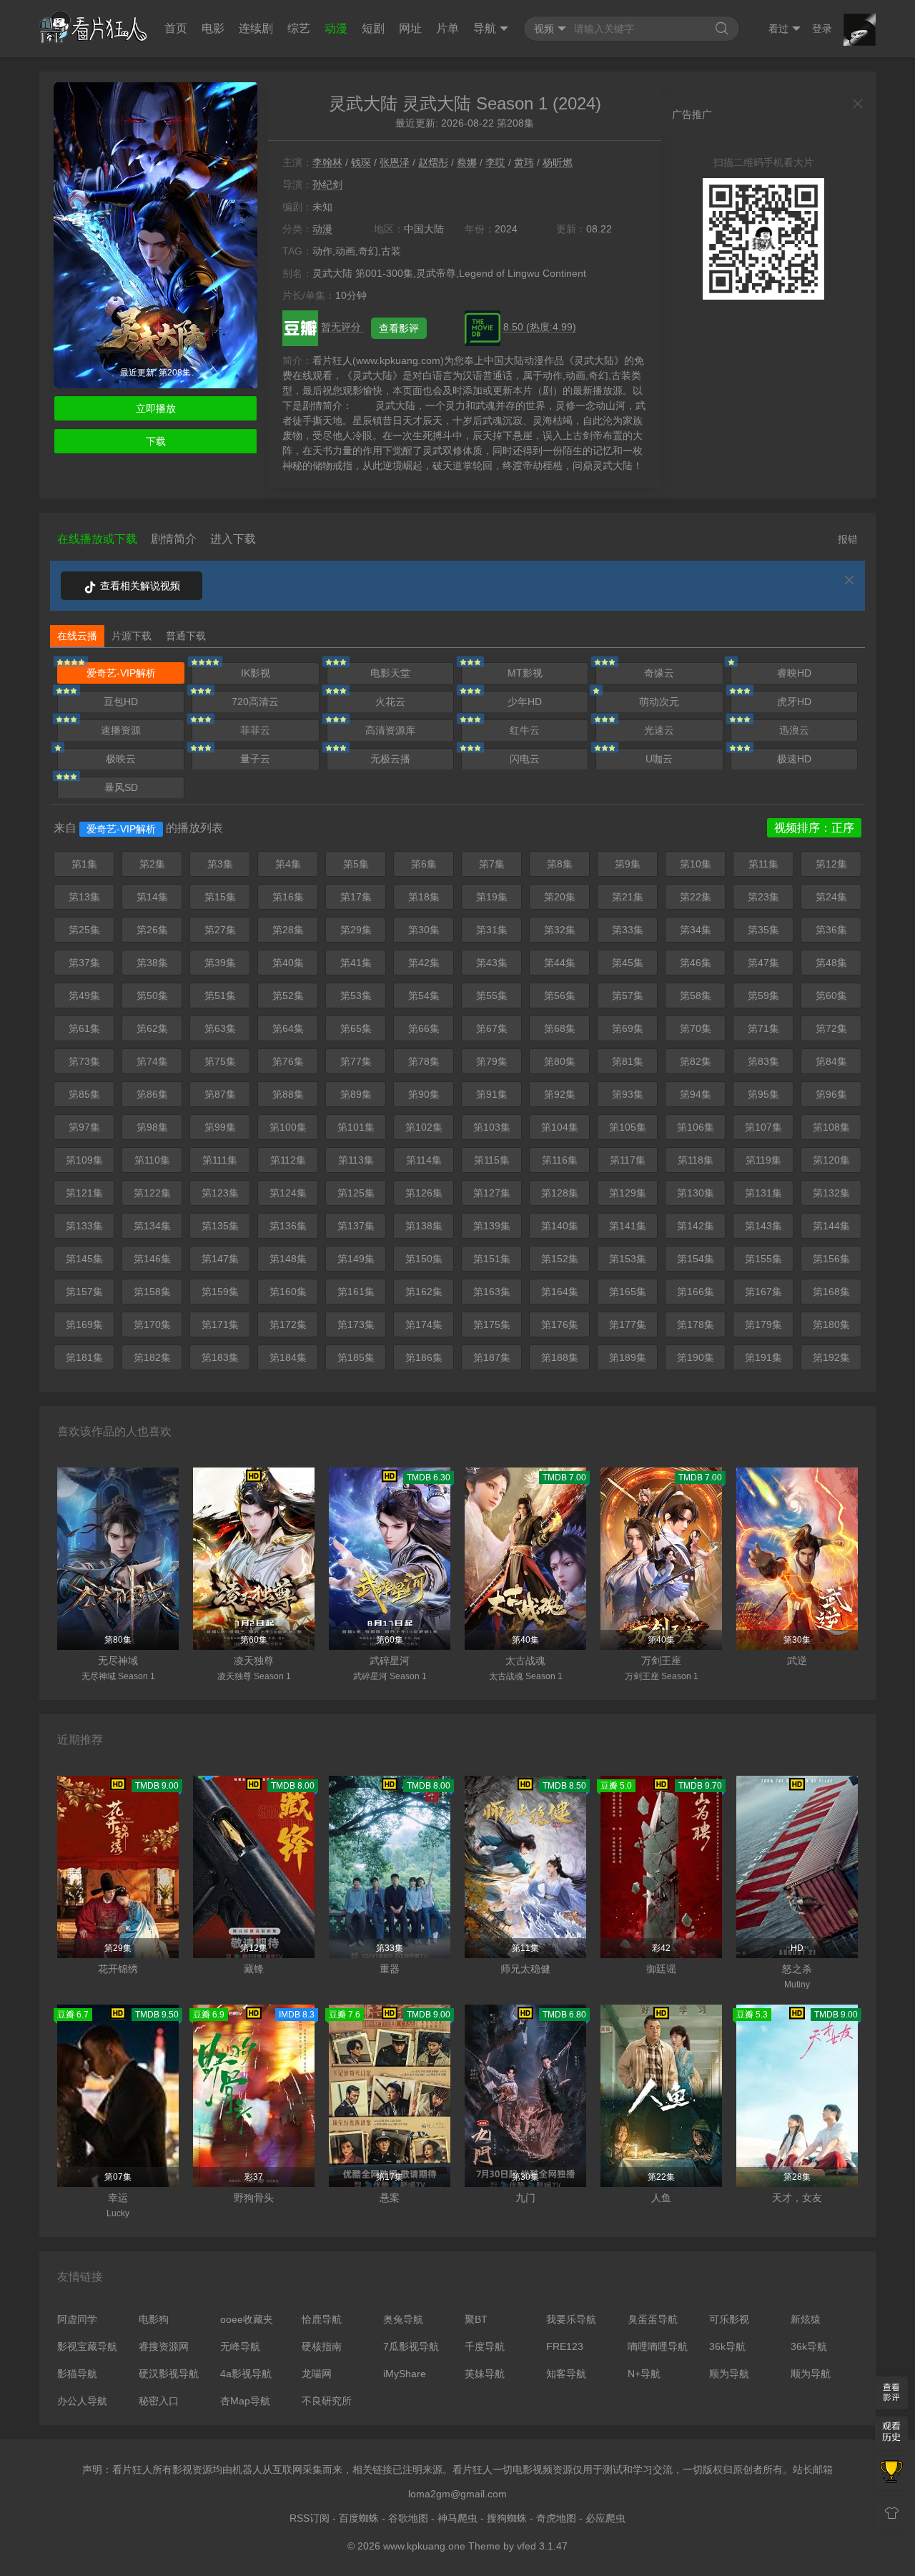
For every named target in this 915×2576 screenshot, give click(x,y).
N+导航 (644, 2374)
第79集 (492, 1061)
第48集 (831, 963)
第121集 (84, 1193)
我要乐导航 (571, 2319)
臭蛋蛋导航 (653, 2319)
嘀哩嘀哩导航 (658, 2346)
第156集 (831, 1259)
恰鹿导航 (322, 2319)
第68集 (560, 1028)
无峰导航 (240, 2346)
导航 (485, 28)
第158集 (152, 1292)
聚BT (476, 2319)
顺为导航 (729, 2374)
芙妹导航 (485, 2374)
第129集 (628, 1193)
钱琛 (361, 162)
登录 (822, 29)
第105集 (628, 1127)
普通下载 (186, 636)
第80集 (560, 1061)
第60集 (831, 996)
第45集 (628, 963)
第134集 (152, 1226)
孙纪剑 (327, 185)
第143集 (763, 1226)
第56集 (560, 996)
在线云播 (77, 636)
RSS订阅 (310, 2518)
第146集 (152, 1259)
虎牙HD (794, 702)
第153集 (628, 1259)
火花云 (390, 702)
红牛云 (525, 730)
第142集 (696, 1226)
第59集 (763, 996)
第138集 (424, 1226)
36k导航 (727, 2346)
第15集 (220, 897)
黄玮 (524, 162)
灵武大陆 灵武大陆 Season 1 (438, 103)
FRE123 (565, 2346)
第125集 (356, 1193)
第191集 (763, 1357)
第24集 (831, 897)
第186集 (424, 1357)
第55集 (492, 996)
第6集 (424, 864)
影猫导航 (77, 2374)
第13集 (84, 897)
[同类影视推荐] (891, 2473)
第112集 (288, 1160)
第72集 (831, 1028)
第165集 (628, 1292)
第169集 (84, 1324)
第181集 (84, 1357)
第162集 (424, 1292)
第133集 (84, 1226)
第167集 (763, 1292)
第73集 (84, 1061)
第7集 (492, 864)
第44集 (560, 963)
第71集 (763, 1028)
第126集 (424, 1193)
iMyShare (405, 2374)
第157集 (84, 1292)
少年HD (525, 702)
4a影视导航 (246, 2374)
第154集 (696, 1259)
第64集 (288, 1028)
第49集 (84, 996)
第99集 (220, 1127)
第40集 (288, 963)
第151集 (492, 1259)
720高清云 (255, 702)
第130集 (696, 1193)
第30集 (424, 930)
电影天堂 (390, 673)
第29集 (356, 930)
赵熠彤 (433, 162)
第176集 (560, 1324)
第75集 (220, 1061)
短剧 (373, 28)
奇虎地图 (556, 2518)
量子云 (255, 759)
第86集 (152, 1094)
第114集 (424, 1160)
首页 (176, 28)
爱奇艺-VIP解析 (121, 673)
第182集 (152, 1357)
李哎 (495, 162)
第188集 (560, 1357)
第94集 (696, 1094)
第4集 (288, 864)
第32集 (560, 930)
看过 (778, 29)
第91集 (492, 1094)
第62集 (152, 1028)
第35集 (763, 930)
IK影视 (256, 673)
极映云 (121, 759)
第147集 (220, 1259)
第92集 (560, 1094)
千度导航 (485, 2346)
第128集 (560, 1193)
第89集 (356, 1094)
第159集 (220, 1292)
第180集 (831, 1324)
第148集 (288, 1259)
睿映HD (794, 673)
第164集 (560, 1292)
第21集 (628, 897)
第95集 (763, 1094)
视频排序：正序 (814, 828)
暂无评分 (342, 327)
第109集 (84, 1160)
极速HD (794, 759)
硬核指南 (322, 2346)
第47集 (763, 963)
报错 (848, 539)
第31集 (492, 930)
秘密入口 (159, 2401)
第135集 (220, 1226)
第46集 (696, 963)
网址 (410, 28)
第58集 (696, 996)
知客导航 (566, 2374)
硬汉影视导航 (169, 2374)
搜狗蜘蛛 (507, 2518)
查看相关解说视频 (139, 586)
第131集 (763, 1193)
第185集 (356, 1357)
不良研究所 (327, 2401)
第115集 (492, 1160)
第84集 (831, 1061)
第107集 (763, 1127)
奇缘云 (659, 673)
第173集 (356, 1324)
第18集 (424, 897)
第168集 (831, 1292)
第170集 (152, 1324)
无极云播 (390, 759)
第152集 (560, 1259)
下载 (156, 441)
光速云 (659, 730)
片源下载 (132, 636)
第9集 (628, 864)
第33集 (628, 930)
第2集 (152, 864)
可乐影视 (729, 2319)
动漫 (336, 28)
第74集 (152, 1061)
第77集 (356, 1061)
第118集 (696, 1160)
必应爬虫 (605, 2518)
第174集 (424, 1324)
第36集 (831, 930)
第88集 (288, 1094)
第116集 (560, 1160)
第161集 (356, 1292)
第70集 (696, 1028)
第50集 (152, 996)
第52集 (288, 996)
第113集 (356, 1160)
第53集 (356, 996)
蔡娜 (467, 162)
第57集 (628, 996)
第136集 (288, 1226)
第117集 (628, 1160)
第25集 (84, 930)
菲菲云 (255, 730)
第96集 (831, 1094)
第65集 (356, 1028)
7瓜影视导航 (411, 2346)
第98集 (152, 1127)
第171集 (220, 1324)
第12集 (831, 864)
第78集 (424, 1061)
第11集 (763, 864)
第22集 (696, 897)
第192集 (831, 1357)
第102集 (424, 1127)
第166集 (696, 1292)
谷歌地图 (408, 2518)
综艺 (299, 28)
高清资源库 (390, 730)
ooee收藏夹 (247, 2319)
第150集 (424, 1259)
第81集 (628, 1061)
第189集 (628, 1357)
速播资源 (121, 730)
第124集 (288, 1193)
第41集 (356, 963)
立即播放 (156, 408)
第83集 (763, 1061)
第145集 (84, 1259)
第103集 (492, 1127)
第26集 (152, 930)
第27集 (220, 930)
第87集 (220, 1094)
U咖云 (659, 759)
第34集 (696, 930)
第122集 (152, 1193)
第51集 (220, 996)
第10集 (696, 864)
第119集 (763, 1160)
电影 (213, 28)
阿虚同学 (77, 2319)
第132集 (831, 1193)
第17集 (356, 897)
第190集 (696, 1357)
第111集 (220, 1160)
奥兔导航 (403, 2319)
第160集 (288, 1292)
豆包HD (121, 702)
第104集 (560, 1127)
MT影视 (525, 673)
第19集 (492, 897)
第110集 (152, 1160)
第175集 (492, 1324)
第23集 (763, 897)
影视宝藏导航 (87, 2346)
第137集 (356, 1226)
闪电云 (525, 759)
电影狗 (154, 2319)
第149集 (356, 1259)
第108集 (831, 1127)
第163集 (492, 1292)
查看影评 (399, 328)
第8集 (560, 864)
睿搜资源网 (164, 2346)
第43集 (492, 963)
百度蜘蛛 (359, 2518)
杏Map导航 (245, 2401)
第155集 (763, 1259)
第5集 (356, 864)
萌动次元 (659, 702)
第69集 (628, 1028)
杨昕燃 (558, 162)
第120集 (831, 1160)
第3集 (220, 864)
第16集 (288, 897)
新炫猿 (806, 2319)
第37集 (84, 963)
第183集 (220, 1357)
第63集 (220, 1028)
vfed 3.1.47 (542, 2546)
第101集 (356, 1127)
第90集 (424, 1094)
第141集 (628, 1226)
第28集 (288, 930)
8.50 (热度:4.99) (540, 327)
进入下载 (233, 539)
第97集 (84, 1127)
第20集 (560, 897)
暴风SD (121, 787)
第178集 (696, 1324)
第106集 (696, 1127)
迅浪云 (794, 730)
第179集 (763, 1324)
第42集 (424, 963)
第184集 (288, 1357)
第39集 (220, 963)
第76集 (288, 1061)
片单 (447, 28)
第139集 (492, 1226)
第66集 (424, 1028)
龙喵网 (317, 2374)
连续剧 (256, 28)
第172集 (288, 1324)
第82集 (696, 1061)
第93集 (628, 1094)
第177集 (628, 1324)
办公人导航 (82, 2401)
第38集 (152, 963)
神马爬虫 (457, 2518)
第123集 (220, 1193)
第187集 (492, 1357)
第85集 (84, 1094)
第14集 (152, 897)
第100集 (288, 1127)
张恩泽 (395, 162)
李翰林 (327, 162)
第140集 (560, 1226)
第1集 (84, 864)
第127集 (492, 1193)
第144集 (831, 1226)
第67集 (492, 1028)
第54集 (424, 996)
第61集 (84, 1028)
